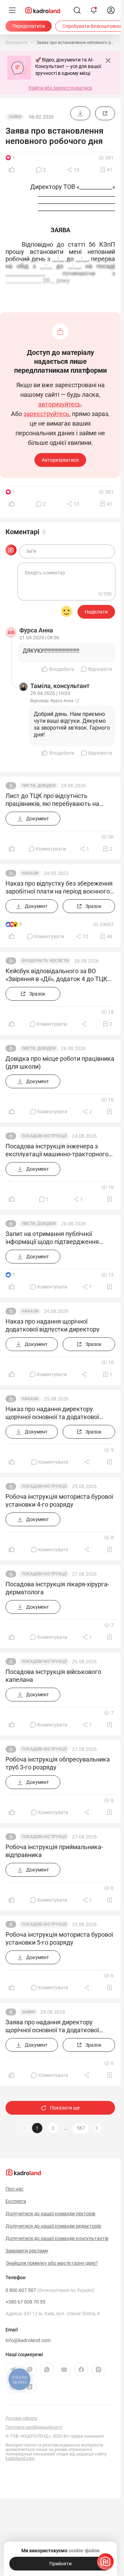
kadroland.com (20, 2458)
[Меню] (12, 10)
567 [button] (81, 2128)
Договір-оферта (21, 2418)
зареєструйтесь (46, 414)
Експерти (16, 2201)
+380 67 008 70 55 (25, 2302)
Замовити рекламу (27, 2251)
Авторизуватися (60, 460)
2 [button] (53, 2128)
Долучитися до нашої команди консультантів (57, 2238)
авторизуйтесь (60, 404)
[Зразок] (105, 113)
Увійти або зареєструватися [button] (60, 88)
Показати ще (65, 2108)
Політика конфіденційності (34, 2427)
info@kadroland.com (28, 2340)
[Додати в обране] (110, 1112)
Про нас (14, 2189)
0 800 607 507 (50, 2290)
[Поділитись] (85, 1024)
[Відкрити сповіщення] (94, 10)
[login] (111, 10)
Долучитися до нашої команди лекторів (50, 2214)
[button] (97, 2128)
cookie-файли (84, 2551)
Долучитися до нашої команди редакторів (53, 2226)
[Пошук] (77, 10)
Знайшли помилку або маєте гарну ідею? (52, 2263)
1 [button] (37, 2128)
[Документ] (80, 113)
